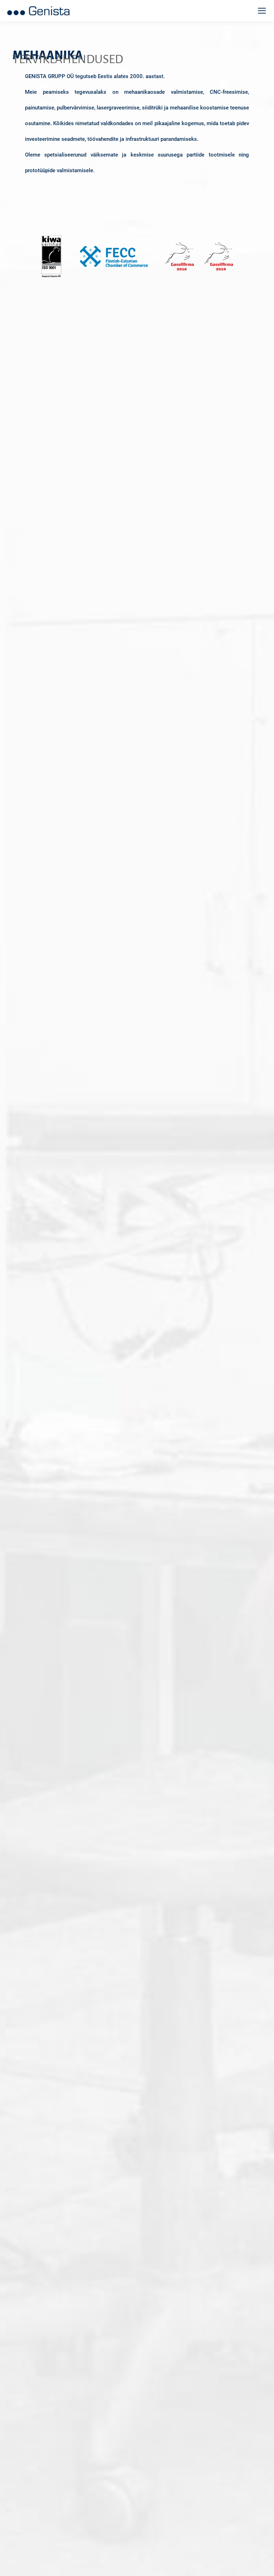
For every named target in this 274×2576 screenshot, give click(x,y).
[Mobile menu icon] (262, 11)
